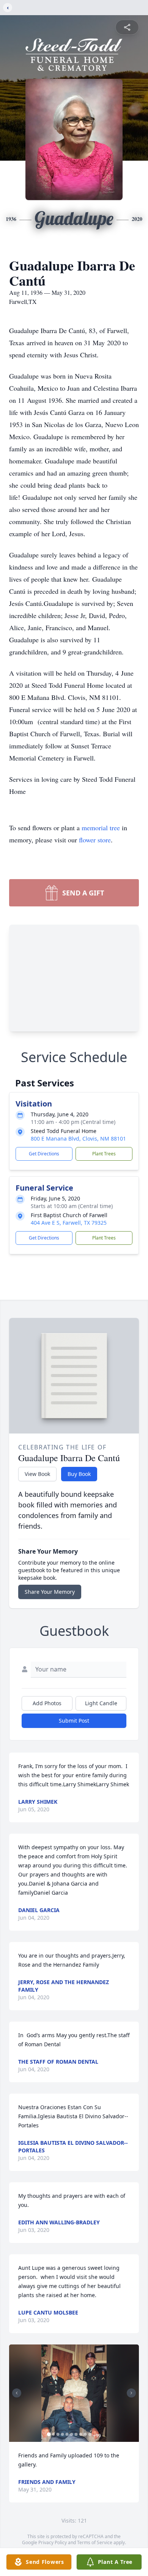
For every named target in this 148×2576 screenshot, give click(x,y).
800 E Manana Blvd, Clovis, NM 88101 (78, 1139)
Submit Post (74, 1721)
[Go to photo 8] (81, 2434)
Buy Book (79, 1474)
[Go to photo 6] (72, 2434)
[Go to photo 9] (85, 2434)
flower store (95, 840)
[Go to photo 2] (54, 2434)
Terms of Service (95, 2542)
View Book (37, 1474)
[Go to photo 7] (76, 2434)
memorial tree (101, 828)
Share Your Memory (50, 1592)
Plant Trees (104, 1154)
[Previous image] (17, 2393)
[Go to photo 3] (58, 2434)
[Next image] (131, 2393)
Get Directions (44, 1154)
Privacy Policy (53, 2542)
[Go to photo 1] (49, 2434)
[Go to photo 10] (90, 2434)
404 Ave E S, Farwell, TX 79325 (69, 1223)
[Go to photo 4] (63, 2434)
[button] (74, 2393)
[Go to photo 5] (67, 2434)
